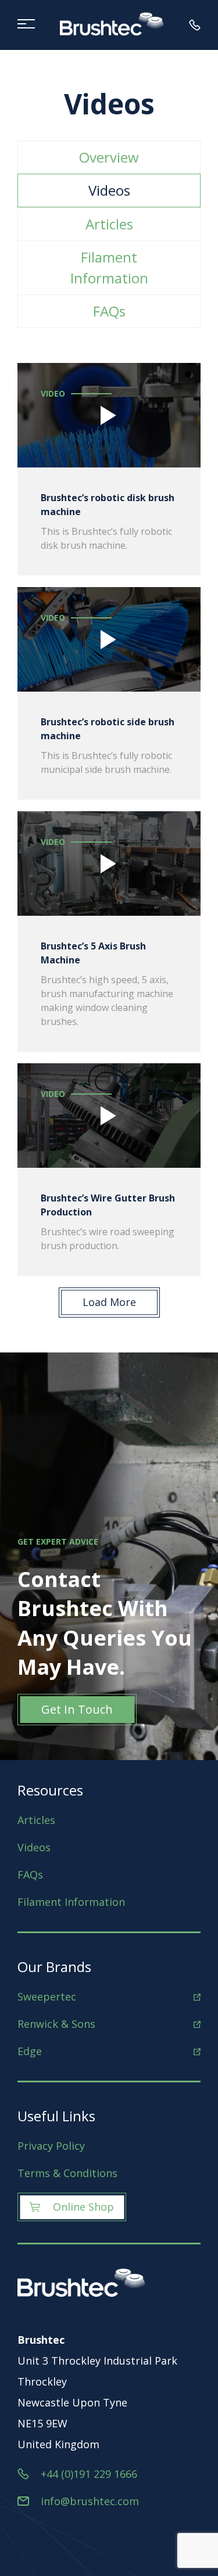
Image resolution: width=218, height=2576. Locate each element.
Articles (109, 224)
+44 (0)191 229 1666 (89, 2474)
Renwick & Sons (56, 2024)
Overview (109, 157)
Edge (30, 2051)
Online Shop (83, 2207)
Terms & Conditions (67, 2173)
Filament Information (109, 267)
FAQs (109, 311)
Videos (109, 190)
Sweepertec (47, 1996)
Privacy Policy (51, 2146)
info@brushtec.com (90, 2501)
